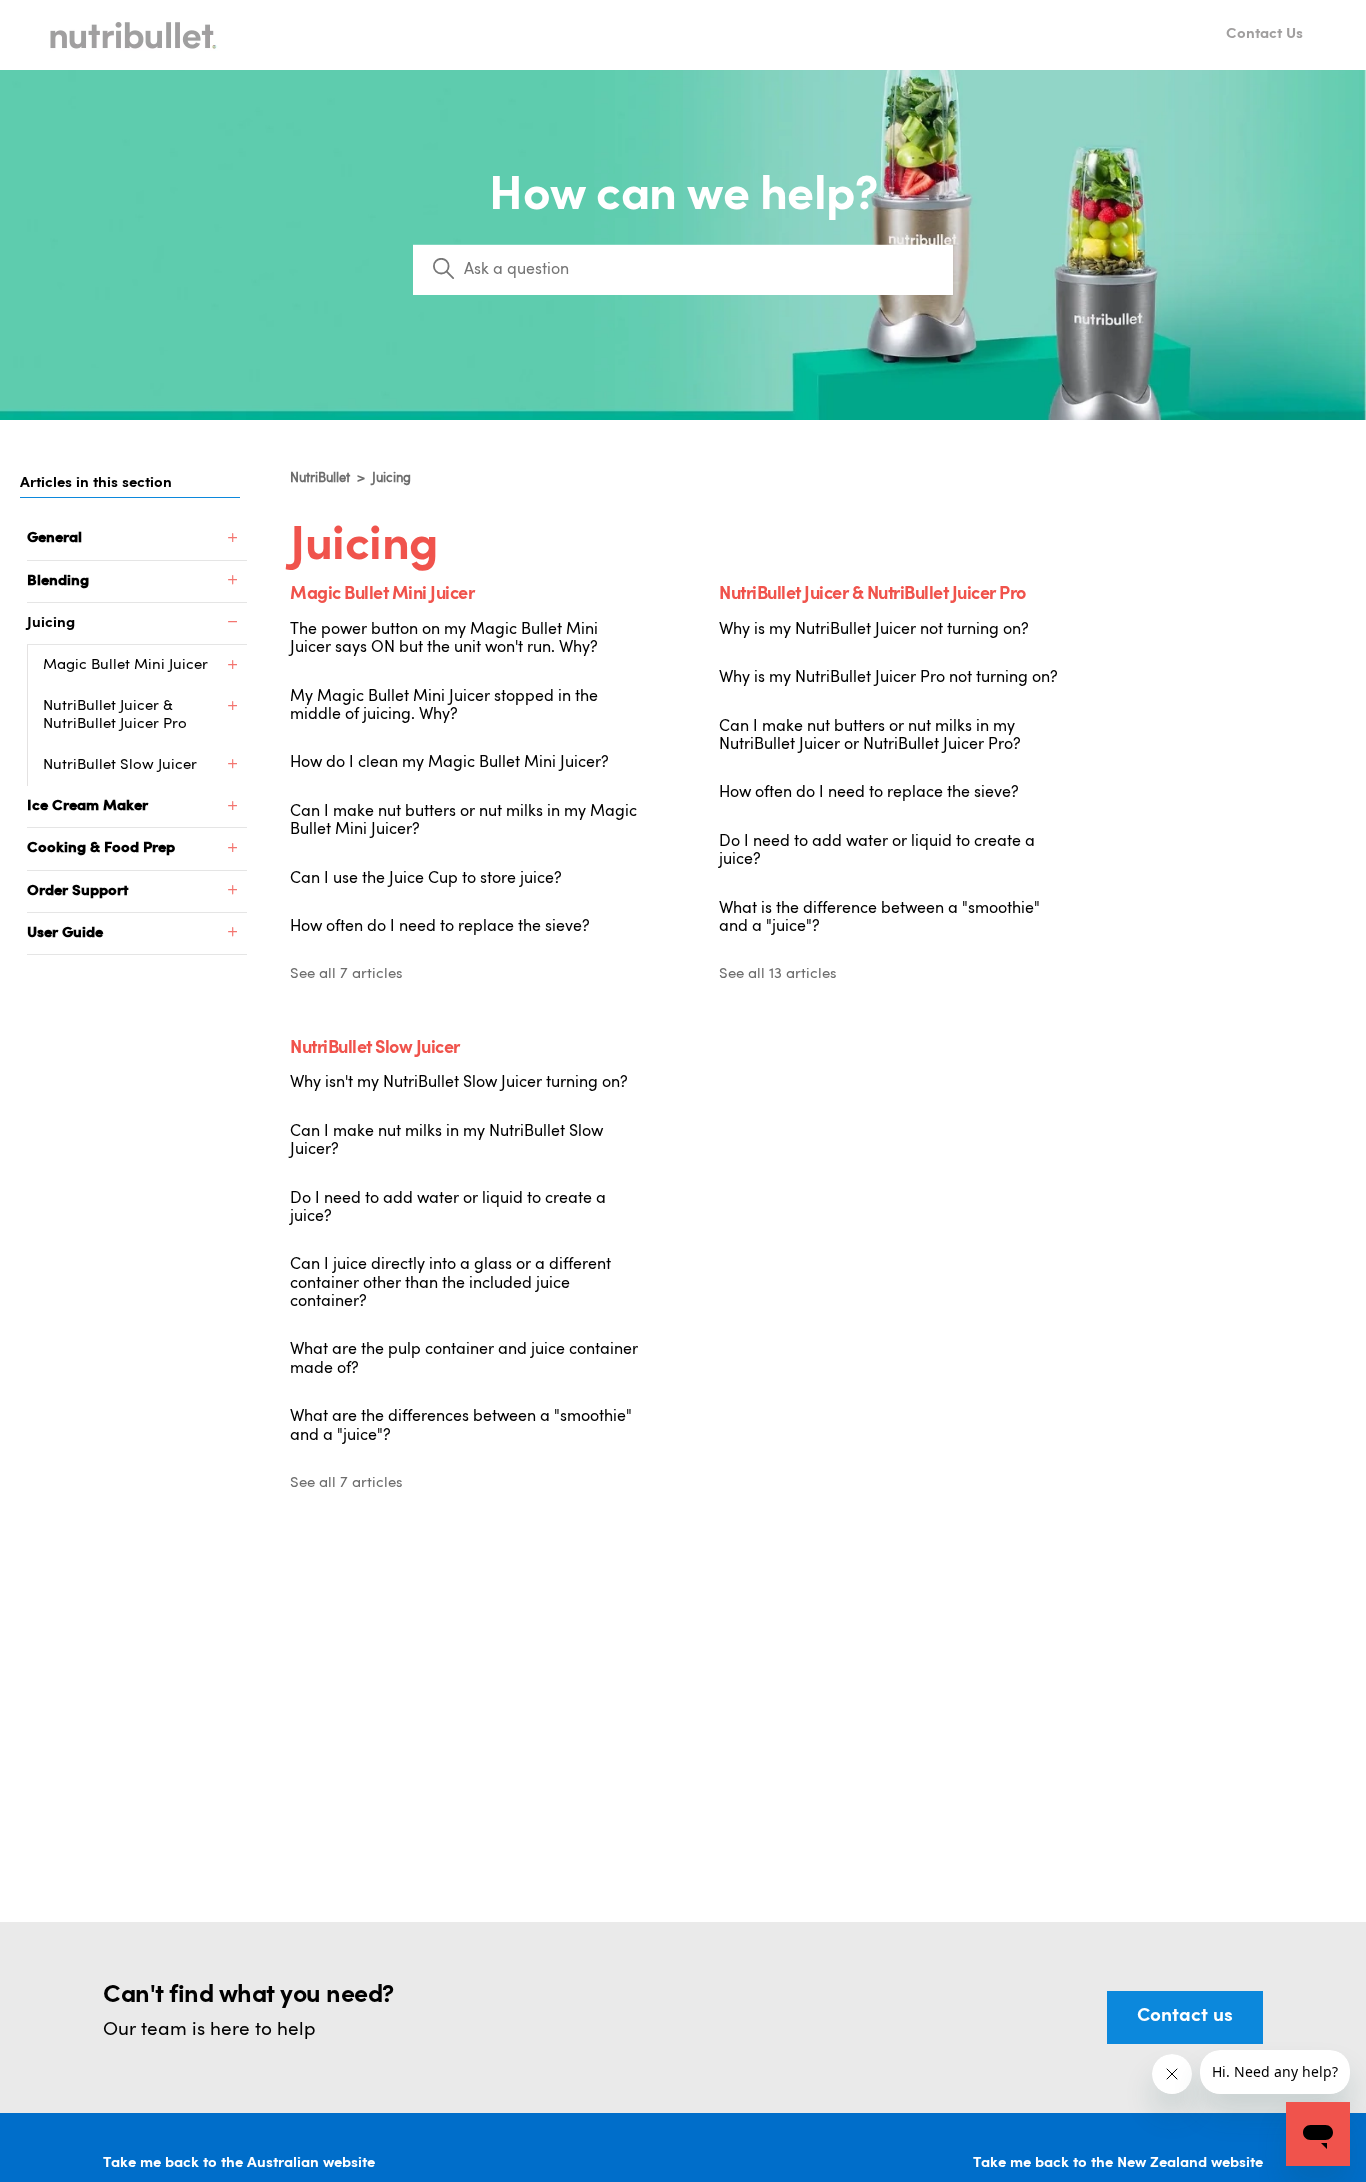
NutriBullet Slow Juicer (375, 1049)
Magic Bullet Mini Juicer (382, 595)
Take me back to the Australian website (239, 2163)
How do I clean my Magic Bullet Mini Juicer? (449, 763)
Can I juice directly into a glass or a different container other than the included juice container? (450, 1283)
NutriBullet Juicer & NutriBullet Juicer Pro (872, 595)
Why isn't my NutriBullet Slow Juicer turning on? (459, 1083)
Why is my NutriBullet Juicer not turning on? (874, 630)
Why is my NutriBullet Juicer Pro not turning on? (888, 678)
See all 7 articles (346, 974)
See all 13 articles (778, 974)
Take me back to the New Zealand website (1118, 2163)
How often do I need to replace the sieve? (440, 927)
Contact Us (1264, 34)
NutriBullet (320, 478)
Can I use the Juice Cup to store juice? (426, 879)
